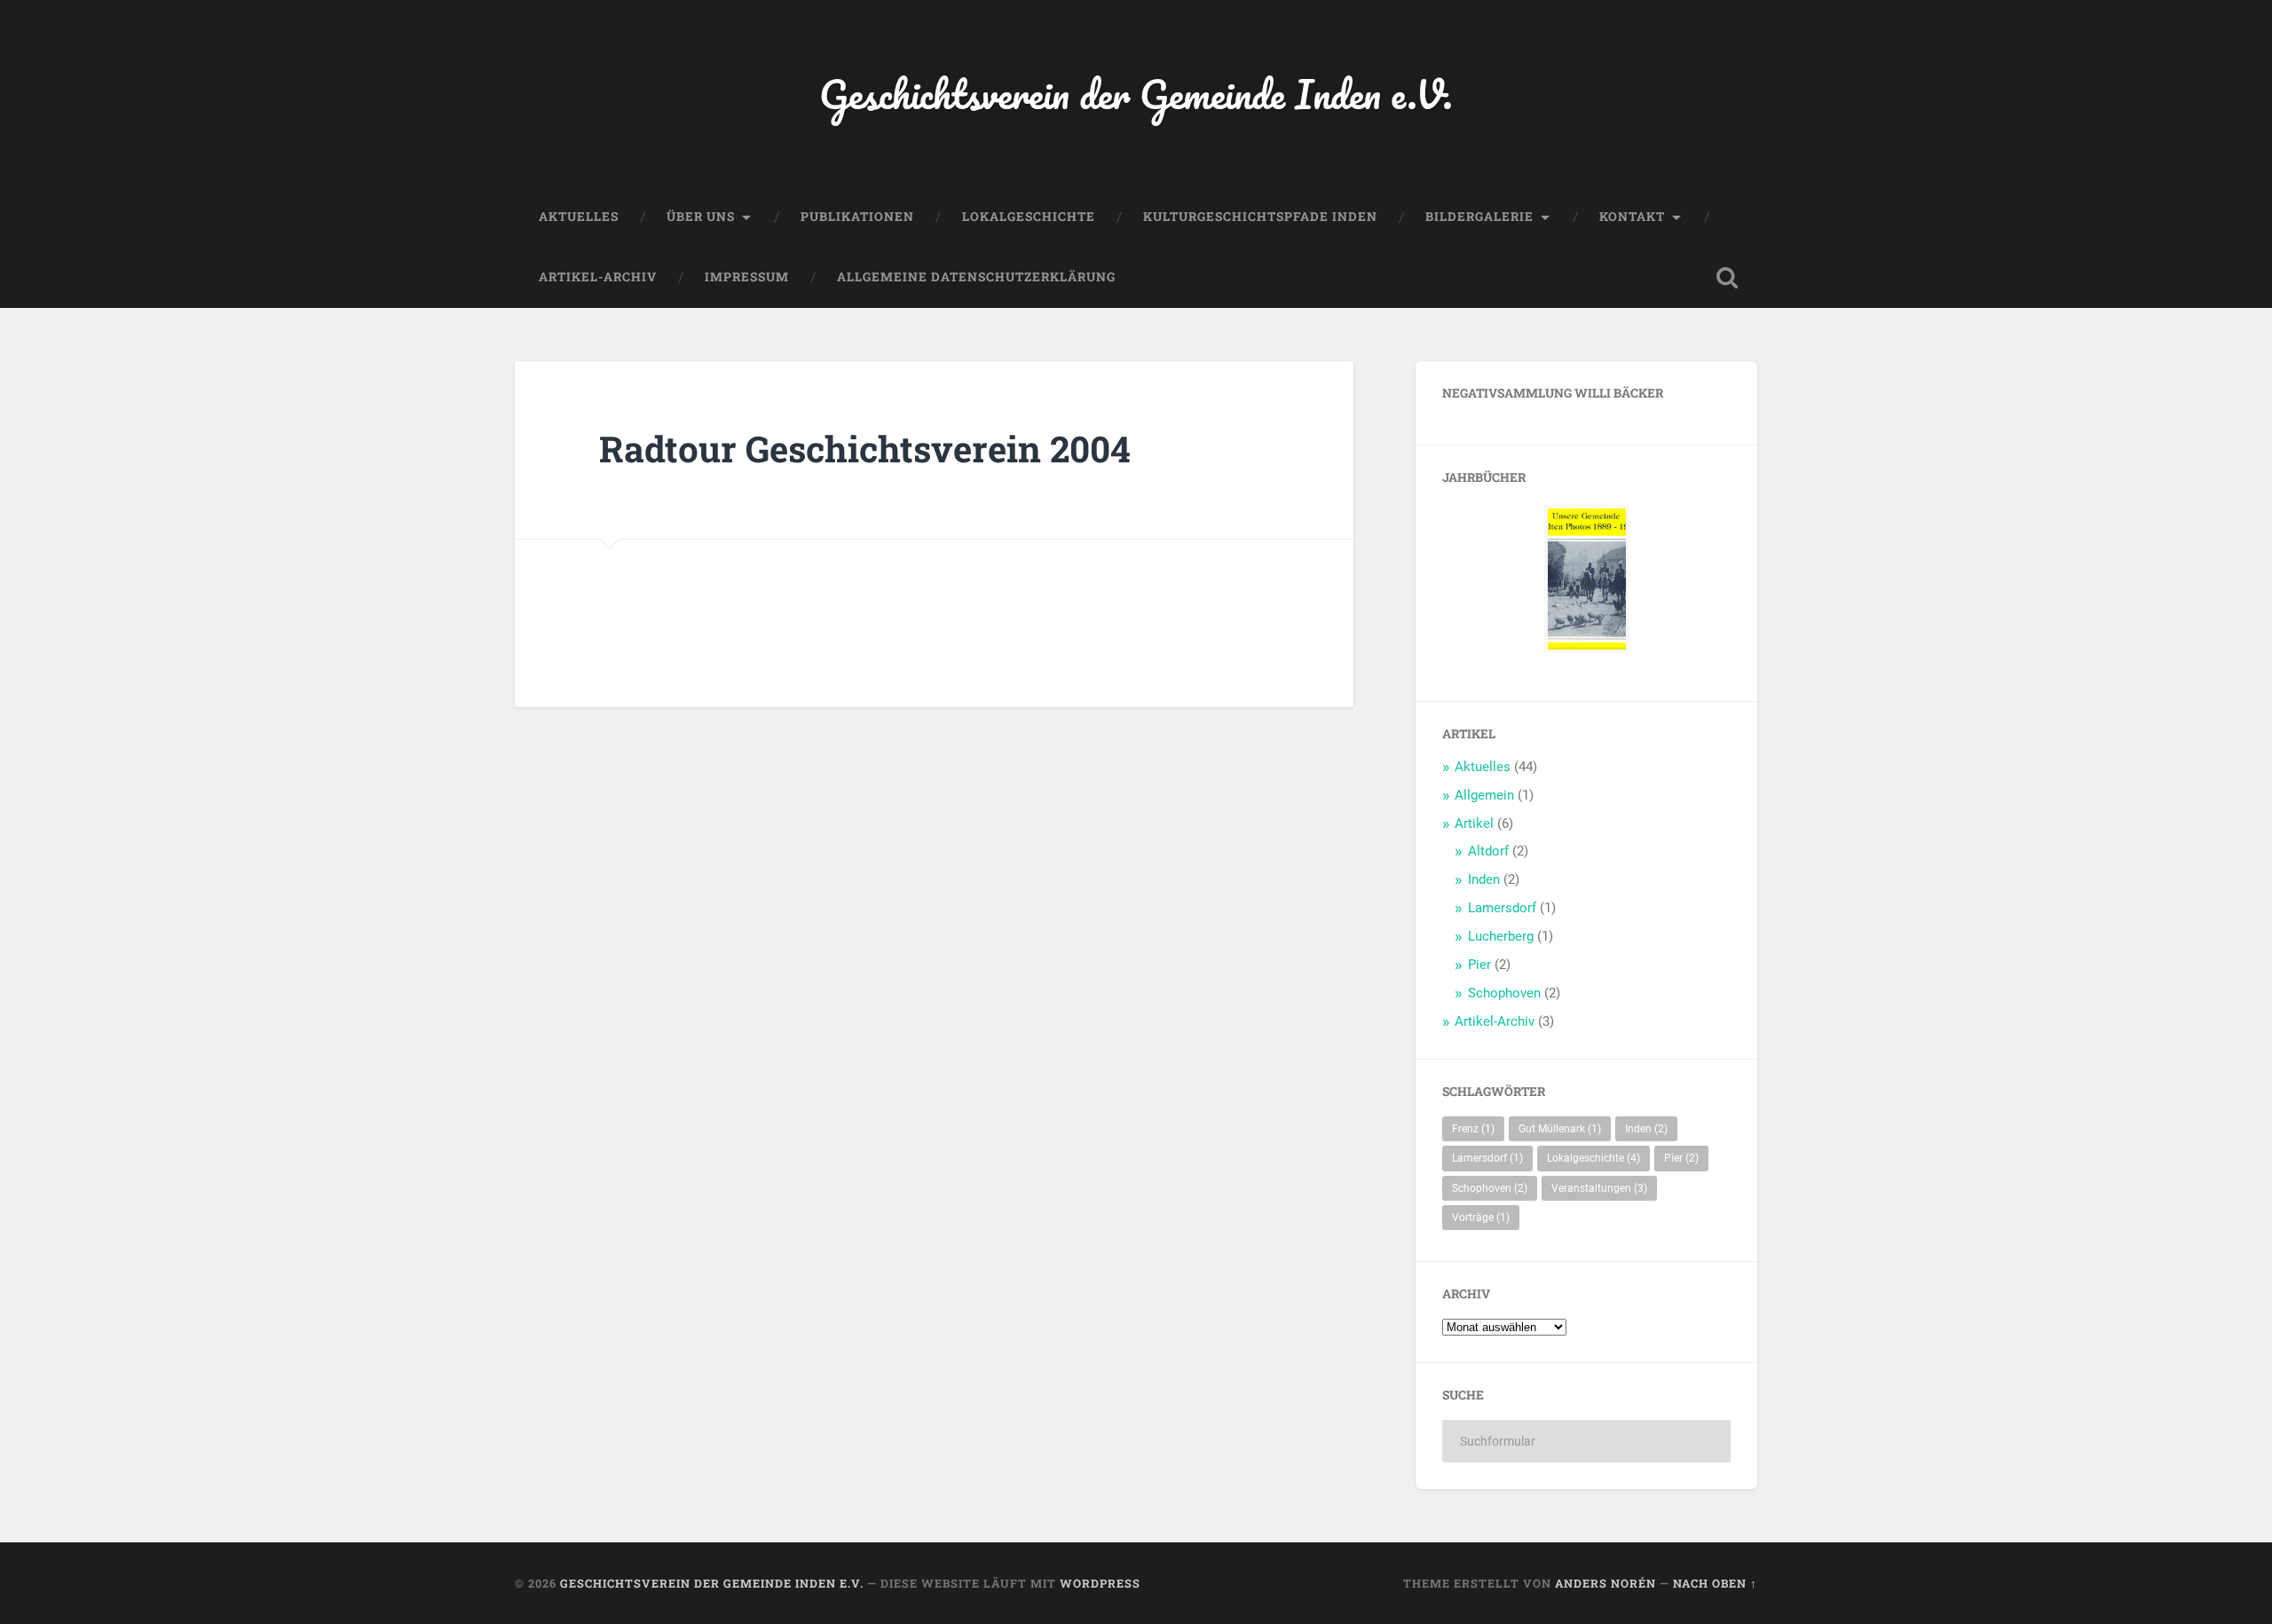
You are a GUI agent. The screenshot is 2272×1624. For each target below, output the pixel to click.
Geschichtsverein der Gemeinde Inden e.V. (1136, 94)
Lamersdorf (1502, 908)
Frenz (1473, 1129)
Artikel (1474, 824)
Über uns (701, 217)
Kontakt (1632, 217)
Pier (1479, 965)
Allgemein (1484, 795)
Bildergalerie (1479, 217)
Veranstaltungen (1599, 1188)
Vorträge (1481, 1218)
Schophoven (1504, 993)
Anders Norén (1605, 1583)
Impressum (747, 277)
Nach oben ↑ (1715, 1583)
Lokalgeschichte (1029, 217)
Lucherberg (1501, 936)
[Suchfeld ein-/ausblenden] (1727, 278)
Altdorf (1488, 851)
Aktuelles (579, 217)
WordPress (1100, 1583)
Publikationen (857, 217)
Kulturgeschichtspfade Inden (1260, 217)
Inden (1484, 879)
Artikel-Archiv (598, 277)
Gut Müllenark (1560, 1129)
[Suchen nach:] (1586, 1441)
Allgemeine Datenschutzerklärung (976, 277)
